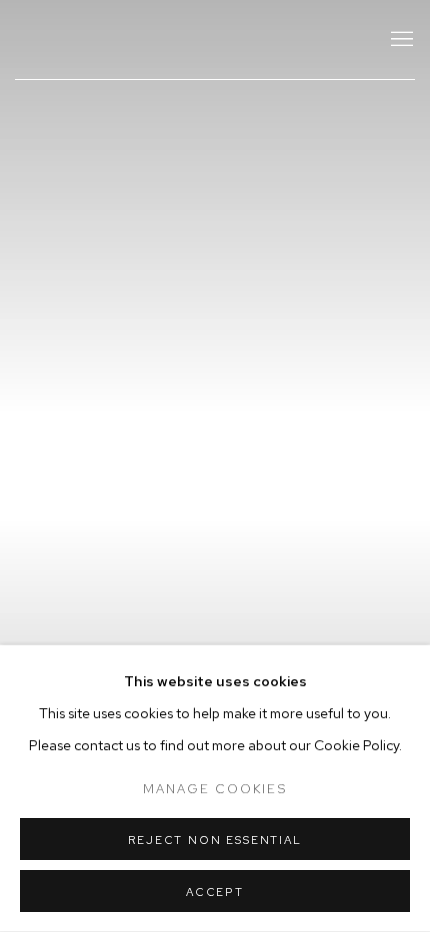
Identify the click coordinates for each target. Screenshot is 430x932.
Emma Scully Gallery (185, 39)
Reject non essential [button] (214, 840)
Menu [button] (400, 40)
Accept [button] (215, 892)
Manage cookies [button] (215, 788)
